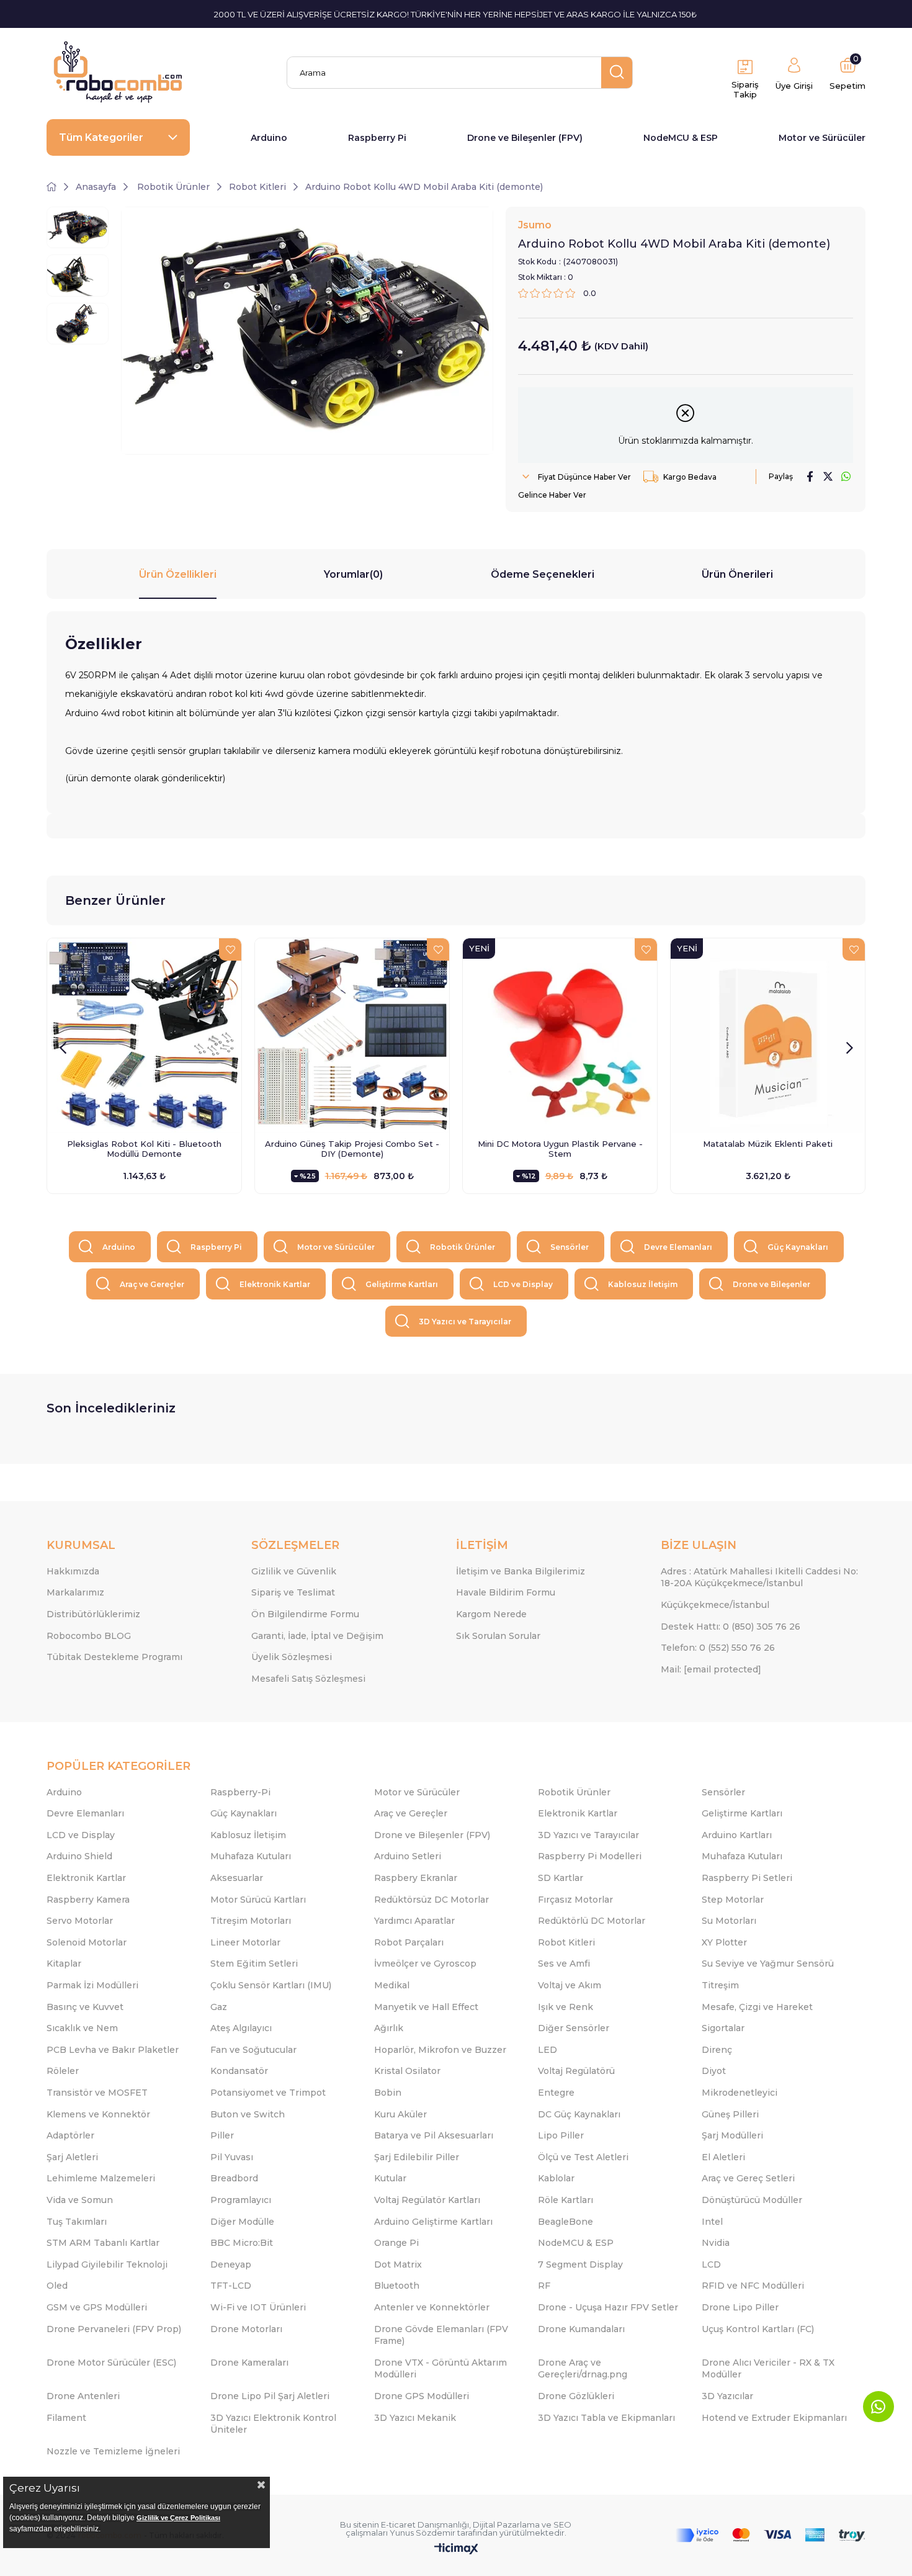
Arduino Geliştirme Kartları (433, 2222)
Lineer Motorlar (245, 1942)
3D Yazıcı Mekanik (415, 2418)
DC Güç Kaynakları (579, 2114)
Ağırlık (389, 2028)
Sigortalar (723, 2028)
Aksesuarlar (237, 1878)
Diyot (714, 2071)
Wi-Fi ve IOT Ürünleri (258, 2307)
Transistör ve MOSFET (97, 2093)
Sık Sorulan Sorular (498, 1636)
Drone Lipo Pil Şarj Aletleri (270, 2396)
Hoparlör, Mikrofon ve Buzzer (440, 2050)
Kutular (390, 2178)
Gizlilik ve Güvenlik (294, 1571)
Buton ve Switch (248, 2114)
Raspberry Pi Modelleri (590, 1856)
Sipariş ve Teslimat (293, 1592)
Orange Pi (396, 2243)
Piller (222, 2135)
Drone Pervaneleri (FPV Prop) (114, 2329)
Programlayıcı (241, 2200)
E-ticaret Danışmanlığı (425, 2524)
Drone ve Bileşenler (771, 1284)
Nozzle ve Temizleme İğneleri (113, 2451)
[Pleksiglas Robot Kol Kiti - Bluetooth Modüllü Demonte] (144, 1035)
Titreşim (720, 1985)
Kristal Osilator (407, 2071)
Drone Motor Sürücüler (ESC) (111, 2363)
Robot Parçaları (409, 1942)
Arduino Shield (79, 1856)
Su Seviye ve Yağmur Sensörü (768, 1963)
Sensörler (570, 1247)
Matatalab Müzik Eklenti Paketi (768, 1144)
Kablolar (556, 2178)
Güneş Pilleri (730, 2114)
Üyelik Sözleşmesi (292, 1657)
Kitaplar (64, 1963)
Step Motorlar (733, 1900)
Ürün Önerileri (737, 574)
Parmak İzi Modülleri (92, 1985)
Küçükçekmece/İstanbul (715, 1605)
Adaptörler (70, 2135)
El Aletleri (723, 2157)
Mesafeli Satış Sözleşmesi (308, 1679)
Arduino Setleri (408, 1856)
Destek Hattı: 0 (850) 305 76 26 (731, 1627)
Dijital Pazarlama (506, 2524)
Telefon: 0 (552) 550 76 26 (718, 1648)
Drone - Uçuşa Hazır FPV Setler (608, 2307)
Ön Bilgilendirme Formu (305, 1614)
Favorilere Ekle (230, 949)
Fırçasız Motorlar (575, 1900)
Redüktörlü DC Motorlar (592, 1921)
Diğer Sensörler (574, 2028)
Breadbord (234, 2178)
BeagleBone (566, 2222)
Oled (57, 2286)
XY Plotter (724, 1942)
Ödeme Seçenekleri (543, 574)
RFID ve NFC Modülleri (753, 2286)
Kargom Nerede (491, 1614)
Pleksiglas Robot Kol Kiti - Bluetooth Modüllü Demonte (144, 1149)
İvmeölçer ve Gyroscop (425, 1963)
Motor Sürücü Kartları (258, 1900)
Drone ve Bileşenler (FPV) (525, 138)
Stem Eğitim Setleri (254, 1963)
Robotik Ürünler (463, 1247)
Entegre (556, 2093)
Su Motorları (729, 1921)
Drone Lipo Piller (740, 2307)
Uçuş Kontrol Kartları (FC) (758, 2329)
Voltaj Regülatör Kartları (427, 2200)
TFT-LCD (231, 2286)
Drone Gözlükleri (576, 2396)
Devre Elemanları (678, 1247)
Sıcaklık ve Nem (82, 2028)
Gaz (219, 2007)
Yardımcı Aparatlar (414, 1921)
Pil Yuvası (232, 2157)
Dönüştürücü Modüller (752, 2200)
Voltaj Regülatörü (576, 2071)
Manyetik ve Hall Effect (426, 2007)
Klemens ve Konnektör (98, 2114)
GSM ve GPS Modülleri (97, 2307)
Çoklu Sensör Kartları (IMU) (271, 1985)
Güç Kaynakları (798, 1247)
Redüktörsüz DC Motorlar (431, 1900)
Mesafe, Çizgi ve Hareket (757, 2007)
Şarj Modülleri (732, 2135)
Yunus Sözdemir (422, 2533)
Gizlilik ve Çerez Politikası (178, 2518)
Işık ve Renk (566, 2007)
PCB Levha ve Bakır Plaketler (113, 2050)
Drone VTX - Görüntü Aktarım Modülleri (440, 2369)
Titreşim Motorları (251, 1921)
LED (548, 2050)
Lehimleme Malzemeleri (101, 2178)
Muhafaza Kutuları (251, 1856)
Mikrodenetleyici (740, 2093)
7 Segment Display (580, 2264)
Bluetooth (397, 2286)
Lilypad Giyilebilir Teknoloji (107, 2264)
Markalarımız (75, 1592)
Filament (66, 2418)
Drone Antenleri (83, 2396)
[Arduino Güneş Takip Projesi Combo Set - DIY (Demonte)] (352, 1035)
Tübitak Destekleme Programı (114, 1657)
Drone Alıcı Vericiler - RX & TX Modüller (768, 2369)
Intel (712, 2222)
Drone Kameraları (249, 2363)
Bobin (388, 2093)
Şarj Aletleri (72, 2157)
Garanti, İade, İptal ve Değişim (317, 1636)
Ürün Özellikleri (178, 574)
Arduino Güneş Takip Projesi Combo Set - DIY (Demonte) (352, 1149)
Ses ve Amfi (564, 1963)
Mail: (711, 1669)
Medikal (392, 1985)
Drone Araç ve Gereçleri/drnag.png (583, 2369)
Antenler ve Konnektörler (432, 2307)
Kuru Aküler (400, 2114)
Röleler (63, 2071)
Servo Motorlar (80, 1921)
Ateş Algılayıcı (241, 2028)
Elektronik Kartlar (275, 1284)
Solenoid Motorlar (87, 1942)
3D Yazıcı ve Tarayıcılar (465, 1322)
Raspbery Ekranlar (416, 1878)
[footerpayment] (771, 2535)
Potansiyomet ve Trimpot (268, 2093)
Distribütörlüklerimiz (93, 1614)
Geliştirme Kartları (402, 1284)
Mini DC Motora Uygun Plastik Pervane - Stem (560, 1149)
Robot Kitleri (566, 1942)
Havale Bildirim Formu (506, 1592)
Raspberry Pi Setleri (747, 1878)
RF (544, 2286)
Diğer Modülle (242, 2222)
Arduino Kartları (737, 1835)
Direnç (717, 2050)
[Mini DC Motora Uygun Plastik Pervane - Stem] (560, 1035)
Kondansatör (239, 2071)
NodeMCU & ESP (681, 138)
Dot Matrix (398, 2264)
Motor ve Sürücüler (822, 138)
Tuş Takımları (77, 2222)
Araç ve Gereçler (152, 1284)
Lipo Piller (561, 2135)
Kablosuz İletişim (643, 1284)
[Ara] (617, 73)
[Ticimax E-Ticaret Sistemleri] (456, 2550)
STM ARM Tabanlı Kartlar (103, 2243)
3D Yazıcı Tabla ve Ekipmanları (606, 2418)
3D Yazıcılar (727, 2396)
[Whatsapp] (878, 2407)
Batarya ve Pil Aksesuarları (434, 2135)
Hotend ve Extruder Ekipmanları (774, 2418)
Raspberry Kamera (88, 1900)
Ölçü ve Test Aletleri (583, 2157)
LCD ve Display (523, 1284)
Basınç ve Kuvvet (85, 2007)
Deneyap (231, 2264)
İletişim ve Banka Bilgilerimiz (521, 1571)
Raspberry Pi (377, 138)
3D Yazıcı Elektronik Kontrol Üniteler (273, 2424)
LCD (711, 2264)
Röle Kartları (566, 2200)
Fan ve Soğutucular (253, 2050)
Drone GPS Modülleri (422, 2396)
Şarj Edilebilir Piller (417, 2157)
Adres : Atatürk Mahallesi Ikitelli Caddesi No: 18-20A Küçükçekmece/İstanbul (759, 1577)
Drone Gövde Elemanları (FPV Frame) (441, 2335)
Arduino (269, 138)
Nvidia (716, 2243)
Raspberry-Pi (240, 1792)
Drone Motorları (246, 2329)
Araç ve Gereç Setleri (748, 2178)
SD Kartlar (561, 1878)
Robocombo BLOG (89, 1636)
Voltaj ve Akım (570, 1985)
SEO (562, 2524)
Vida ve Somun (80, 2200)
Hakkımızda (73, 1571)
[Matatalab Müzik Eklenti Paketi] (768, 1035)
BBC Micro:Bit (242, 2243)
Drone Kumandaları (581, 2329)
